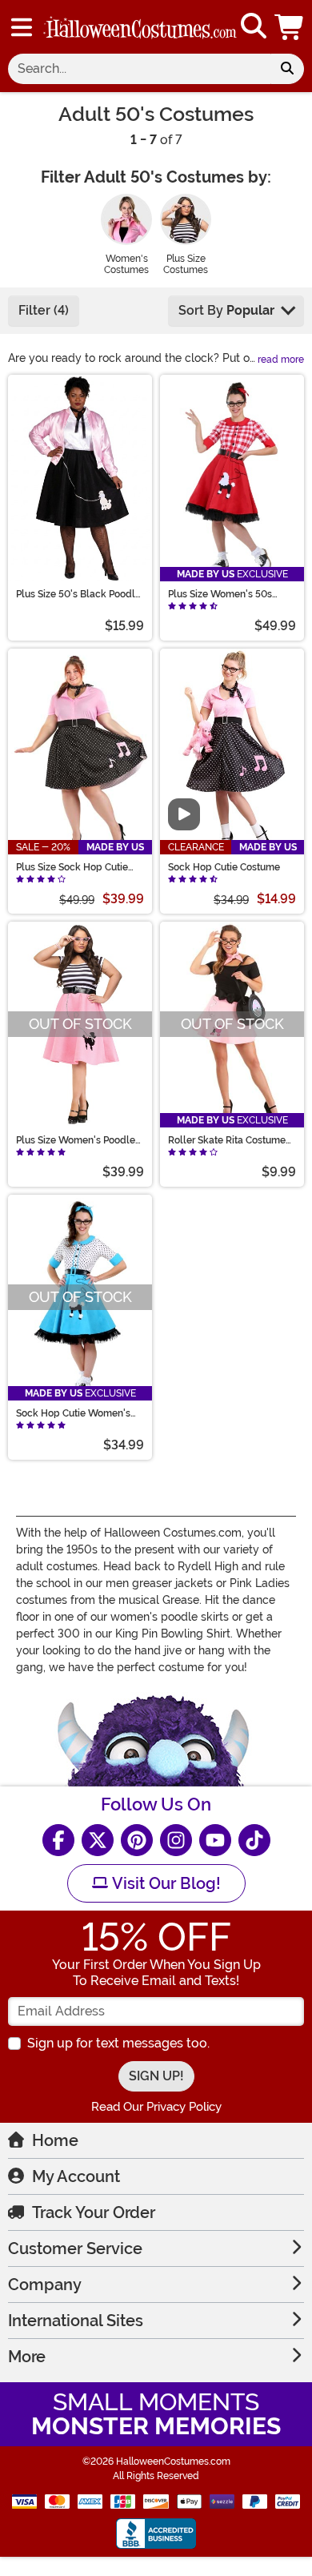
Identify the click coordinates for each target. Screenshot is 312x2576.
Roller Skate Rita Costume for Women (227, 1140)
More (27, 2357)
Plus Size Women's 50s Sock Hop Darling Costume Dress (229, 594)
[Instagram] (176, 1840)
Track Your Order (94, 2212)
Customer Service (75, 2248)
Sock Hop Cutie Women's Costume (73, 1413)
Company (45, 2285)
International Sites (76, 2321)
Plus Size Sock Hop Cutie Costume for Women (72, 867)
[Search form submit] (287, 69)
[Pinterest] (137, 1840)
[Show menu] (22, 27)
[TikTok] (254, 1840)
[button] (290, 27)
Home (55, 2140)
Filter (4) (44, 310)
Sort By (226, 310)
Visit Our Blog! (164, 1883)
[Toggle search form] (254, 27)
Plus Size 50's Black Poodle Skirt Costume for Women (78, 594)
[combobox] (139, 69)
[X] (98, 1840)
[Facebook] (58, 1840)
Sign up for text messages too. (118, 2043)
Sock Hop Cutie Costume (224, 867)
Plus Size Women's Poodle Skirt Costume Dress (76, 1140)
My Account (76, 2176)
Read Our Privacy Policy (156, 2107)
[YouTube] (215, 1840)
